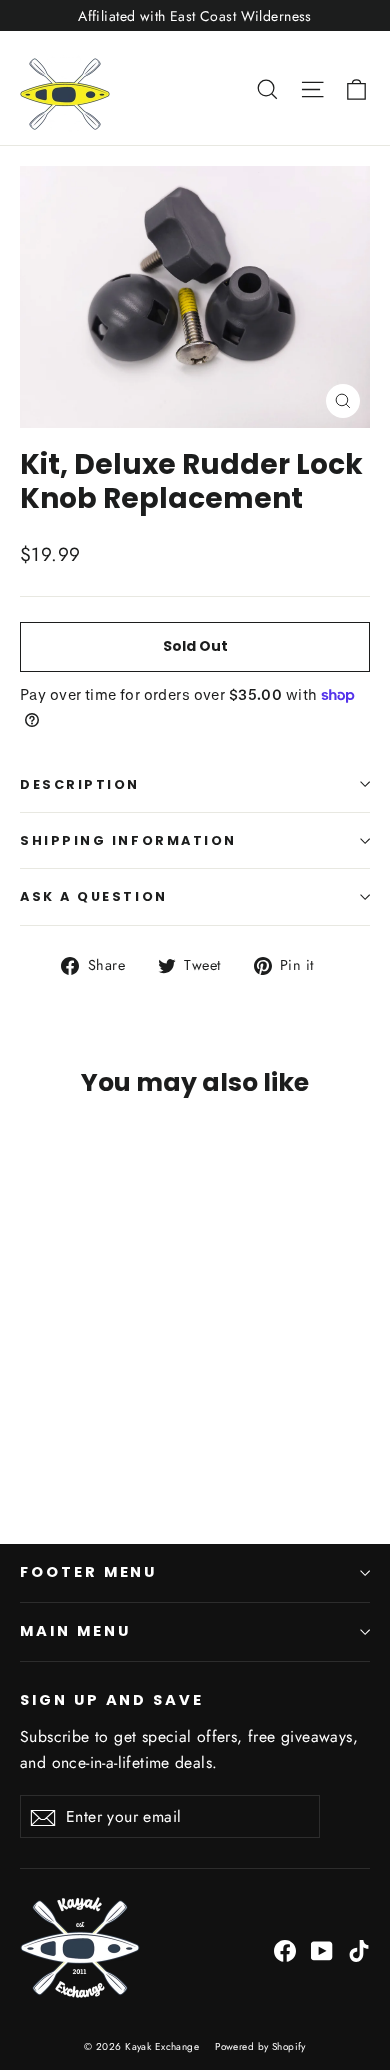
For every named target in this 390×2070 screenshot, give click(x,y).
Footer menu (88, 1572)
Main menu (75, 1631)
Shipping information (128, 840)
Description (80, 784)
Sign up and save (112, 1700)
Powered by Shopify (260, 2046)
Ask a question (94, 896)
